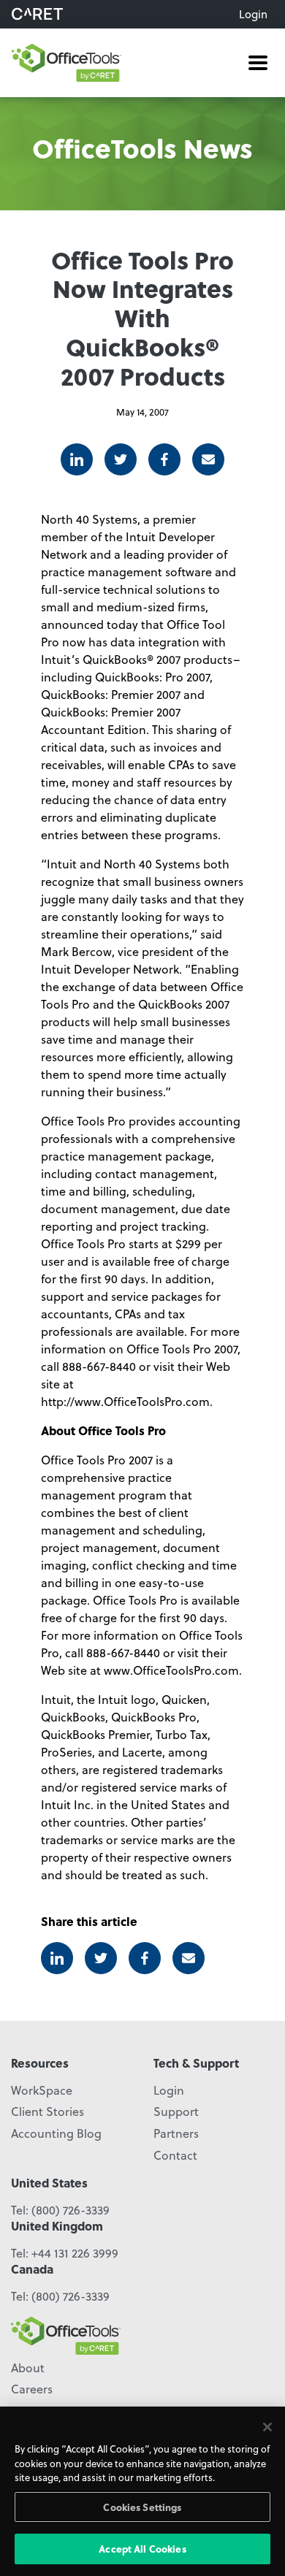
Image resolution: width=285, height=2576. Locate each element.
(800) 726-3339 (71, 2210)
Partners (176, 2133)
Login (253, 14)
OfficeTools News (142, 148)
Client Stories (47, 2111)
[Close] (267, 2427)
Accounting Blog (56, 2133)
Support (176, 2111)
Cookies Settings (142, 2507)
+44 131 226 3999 (75, 2253)
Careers (32, 2389)
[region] (142, 2491)
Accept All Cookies (142, 2549)
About (28, 2367)
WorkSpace (42, 2090)
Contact (175, 2155)
